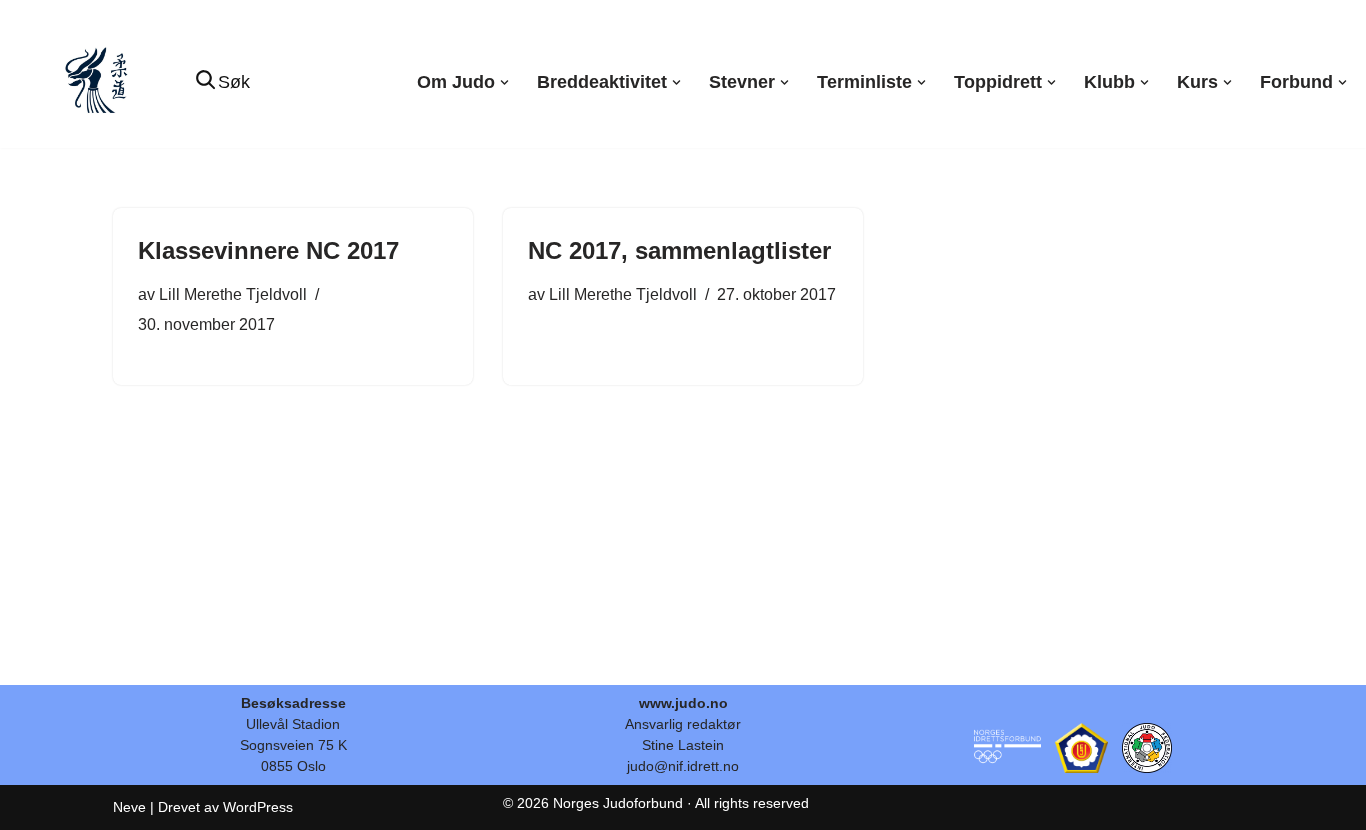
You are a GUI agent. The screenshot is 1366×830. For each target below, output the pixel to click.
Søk (234, 82)
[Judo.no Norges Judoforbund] (99, 82)
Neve (129, 807)
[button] (504, 82)
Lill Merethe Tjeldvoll (233, 294)
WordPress (258, 807)
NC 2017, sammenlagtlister (679, 250)
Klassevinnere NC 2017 (268, 250)
